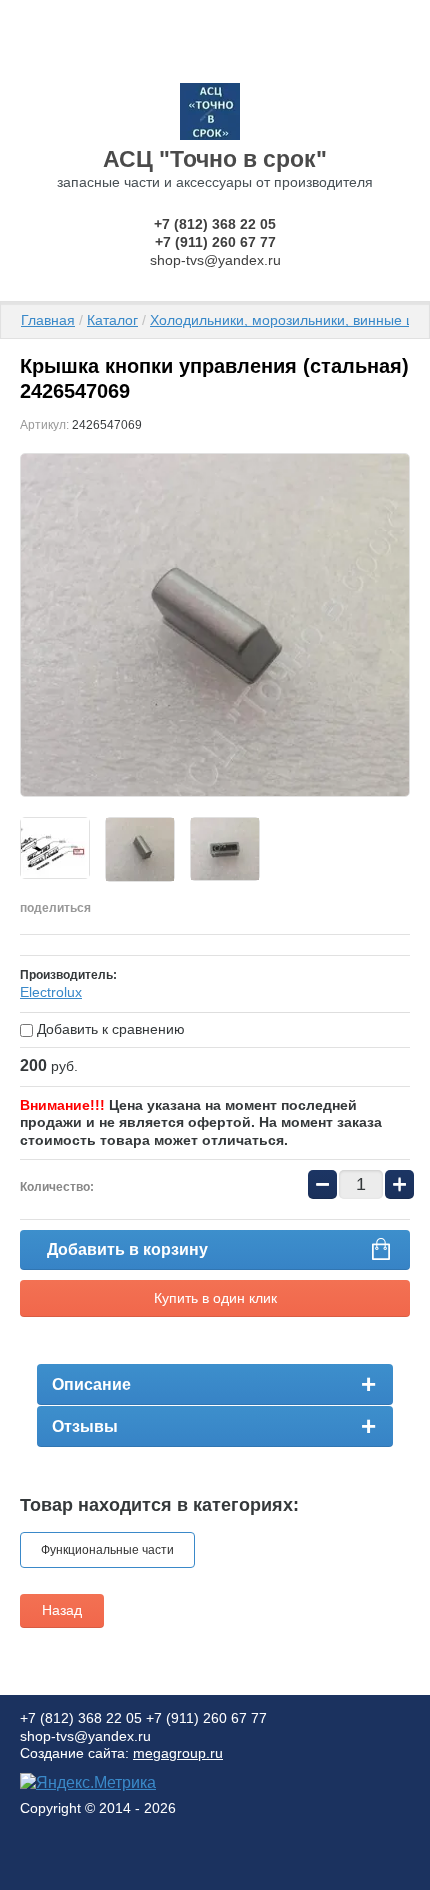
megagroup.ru (178, 1753)
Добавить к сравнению (109, 1029)
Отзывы (85, 1426)
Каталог (112, 320)
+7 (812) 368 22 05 (215, 224)
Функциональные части (107, 1550)
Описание (91, 1384)
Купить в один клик (215, 1298)
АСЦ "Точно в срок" (215, 159)
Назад (62, 1610)
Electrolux (51, 992)
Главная (48, 320)
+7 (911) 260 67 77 (215, 242)
